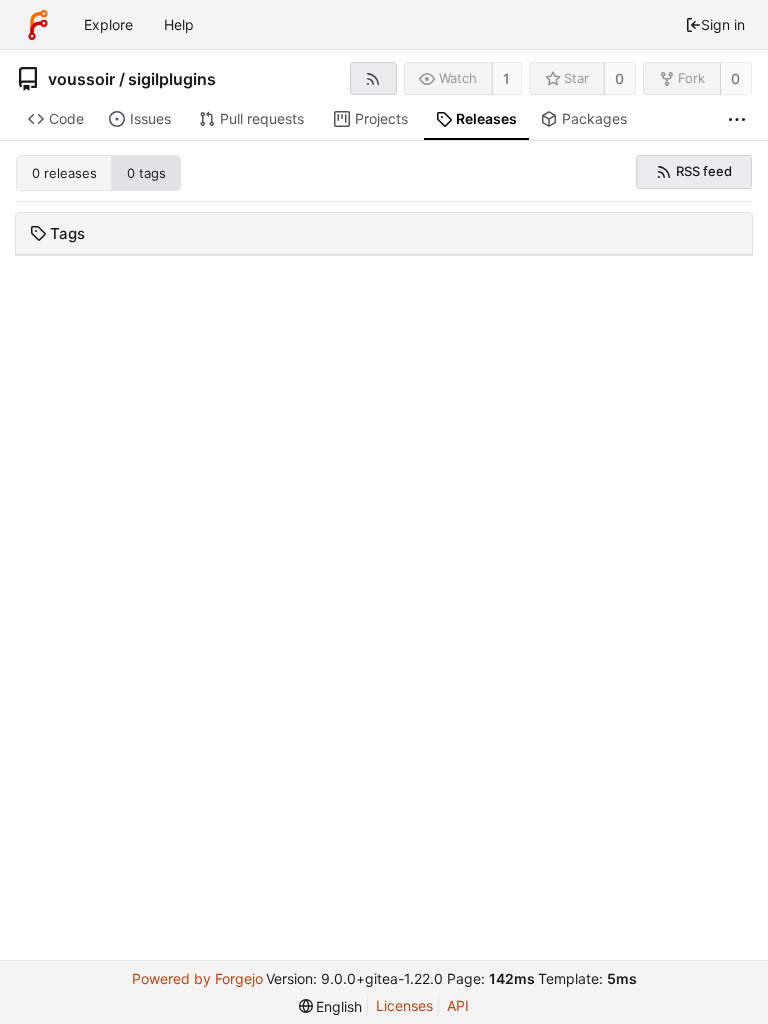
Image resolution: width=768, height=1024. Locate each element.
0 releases (64, 173)
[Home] (38, 25)
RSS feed (704, 171)
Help (179, 24)
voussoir (81, 79)
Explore (108, 24)
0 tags (146, 173)
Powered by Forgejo (197, 978)
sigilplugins (172, 79)
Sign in (723, 24)
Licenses (404, 1005)
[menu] (331, 1006)
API (458, 1005)
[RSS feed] (373, 78)
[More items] (737, 119)
